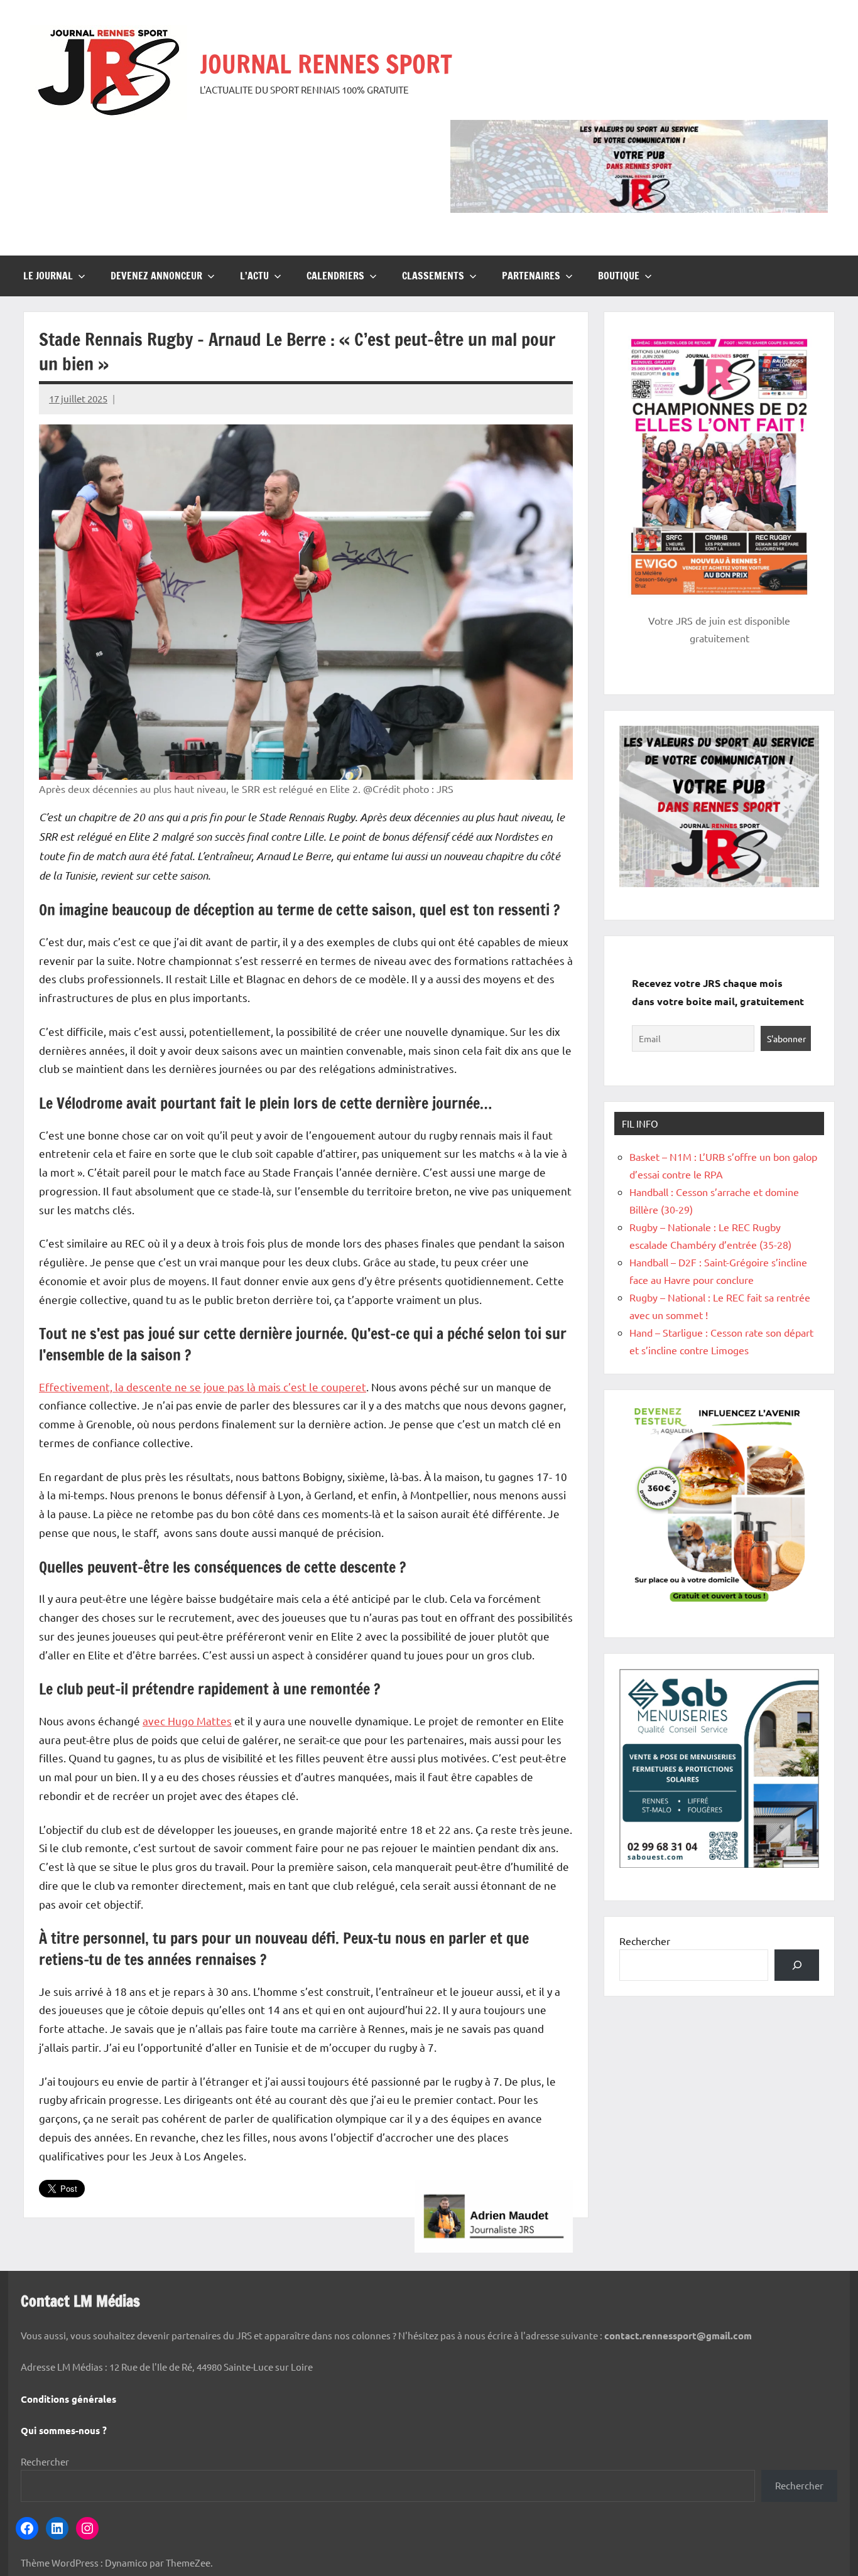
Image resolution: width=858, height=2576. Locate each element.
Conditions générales (68, 2399)
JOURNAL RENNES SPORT (326, 64)
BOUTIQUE (619, 276)
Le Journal (48, 276)
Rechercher (645, 1941)
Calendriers (335, 276)
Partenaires (531, 276)
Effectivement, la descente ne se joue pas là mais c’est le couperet (203, 1387)
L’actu (254, 276)
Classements (433, 276)
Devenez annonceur (156, 276)
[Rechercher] (797, 1965)
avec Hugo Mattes (187, 1721)
